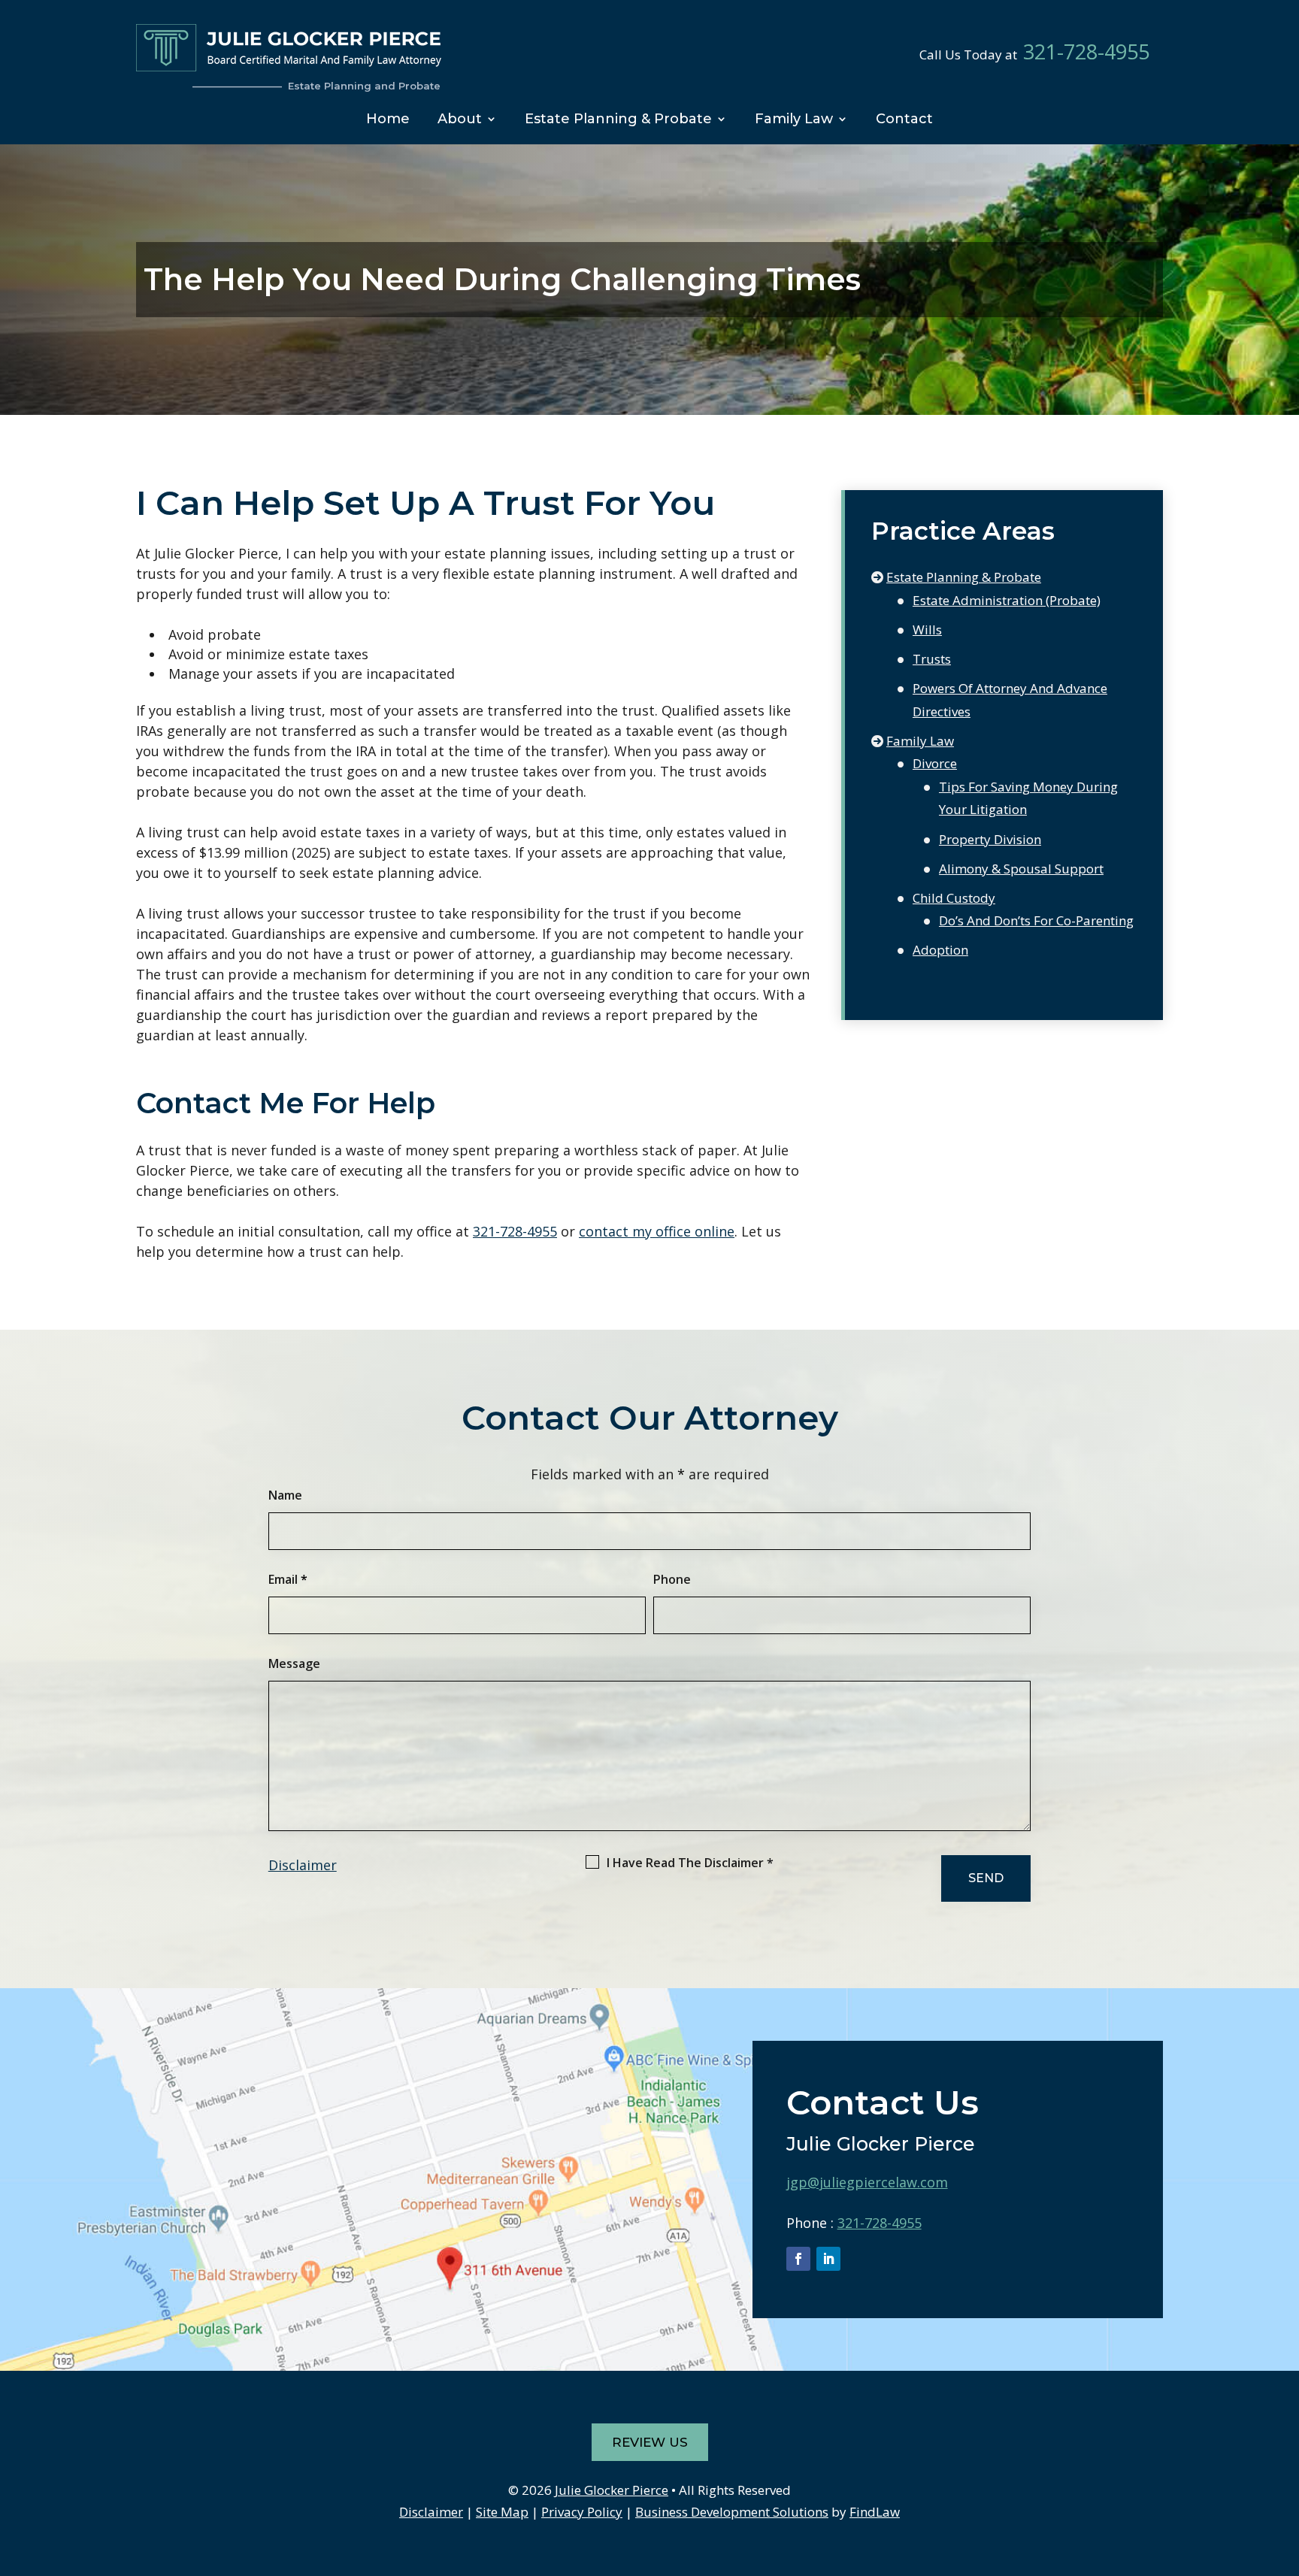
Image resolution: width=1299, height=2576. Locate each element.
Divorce (935, 763)
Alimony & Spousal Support (1021, 869)
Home (388, 119)
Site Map (502, 2512)
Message (294, 1663)
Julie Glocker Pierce (612, 2490)
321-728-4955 (1086, 52)
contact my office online (657, 1231)
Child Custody (954, 898)
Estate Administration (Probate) (1007, 600)
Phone (672, 1579)
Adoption (940, 950)
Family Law (794, 119)
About (460, 119)
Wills (927, 630)
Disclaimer (303, 1865)
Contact (904, 119)
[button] (1284, 2467)
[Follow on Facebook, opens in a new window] (798, 2259)
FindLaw (875, 2512)
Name (285, 1495)
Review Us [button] (650, 2442)
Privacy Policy (582, 2512)
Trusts (932, 659)
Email (288, 1579)
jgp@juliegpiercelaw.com (867, 2182)
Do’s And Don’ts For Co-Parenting (1036, 920)
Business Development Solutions (732, 2512)
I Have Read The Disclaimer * (690, 1863)
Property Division (990, 839)
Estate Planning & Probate (618, 119)
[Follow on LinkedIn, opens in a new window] (828, 2259)
